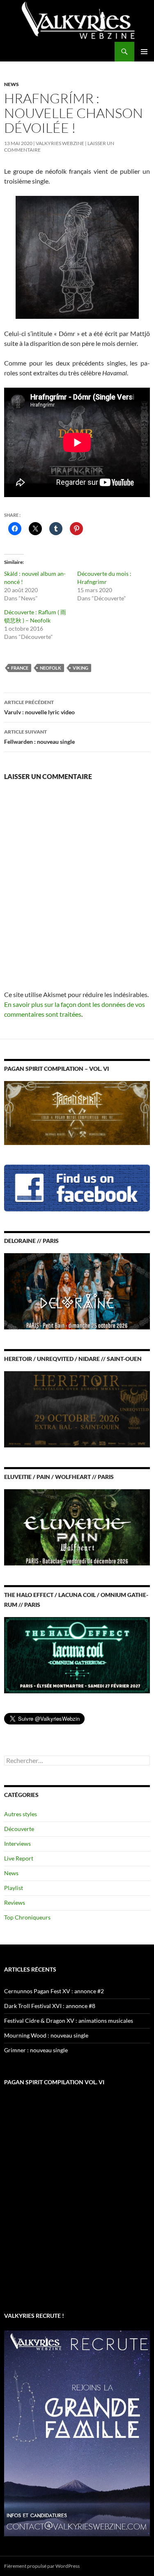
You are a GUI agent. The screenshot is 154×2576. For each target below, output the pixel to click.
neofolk (51, 668)
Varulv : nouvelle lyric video (39, 707)
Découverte (19, 1829)
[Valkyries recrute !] (77, 2433)
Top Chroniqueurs (27, 1917)
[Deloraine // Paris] (77, 1290)
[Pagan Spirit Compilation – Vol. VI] (77, 1112)
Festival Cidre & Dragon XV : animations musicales (69, 2021)
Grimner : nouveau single (36, 2050)
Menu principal (144, 52)
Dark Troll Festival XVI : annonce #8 (50, 2006)
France (20, 668)
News (11, 84)
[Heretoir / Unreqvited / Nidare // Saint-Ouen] (77, 1409)
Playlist (14, 1888)
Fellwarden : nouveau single (39, 737)
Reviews (15, 1902)
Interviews (17, 1843)
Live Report (19, 1858)
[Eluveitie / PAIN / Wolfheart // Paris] (77, 1527)
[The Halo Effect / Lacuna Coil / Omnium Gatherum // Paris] (77, 1655)
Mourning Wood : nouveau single (46, 2035)
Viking (80, 668)
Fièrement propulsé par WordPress (42, 2566)
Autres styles (21, 1814)
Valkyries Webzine (60, 143)
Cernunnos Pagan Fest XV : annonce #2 (54, 1991)
